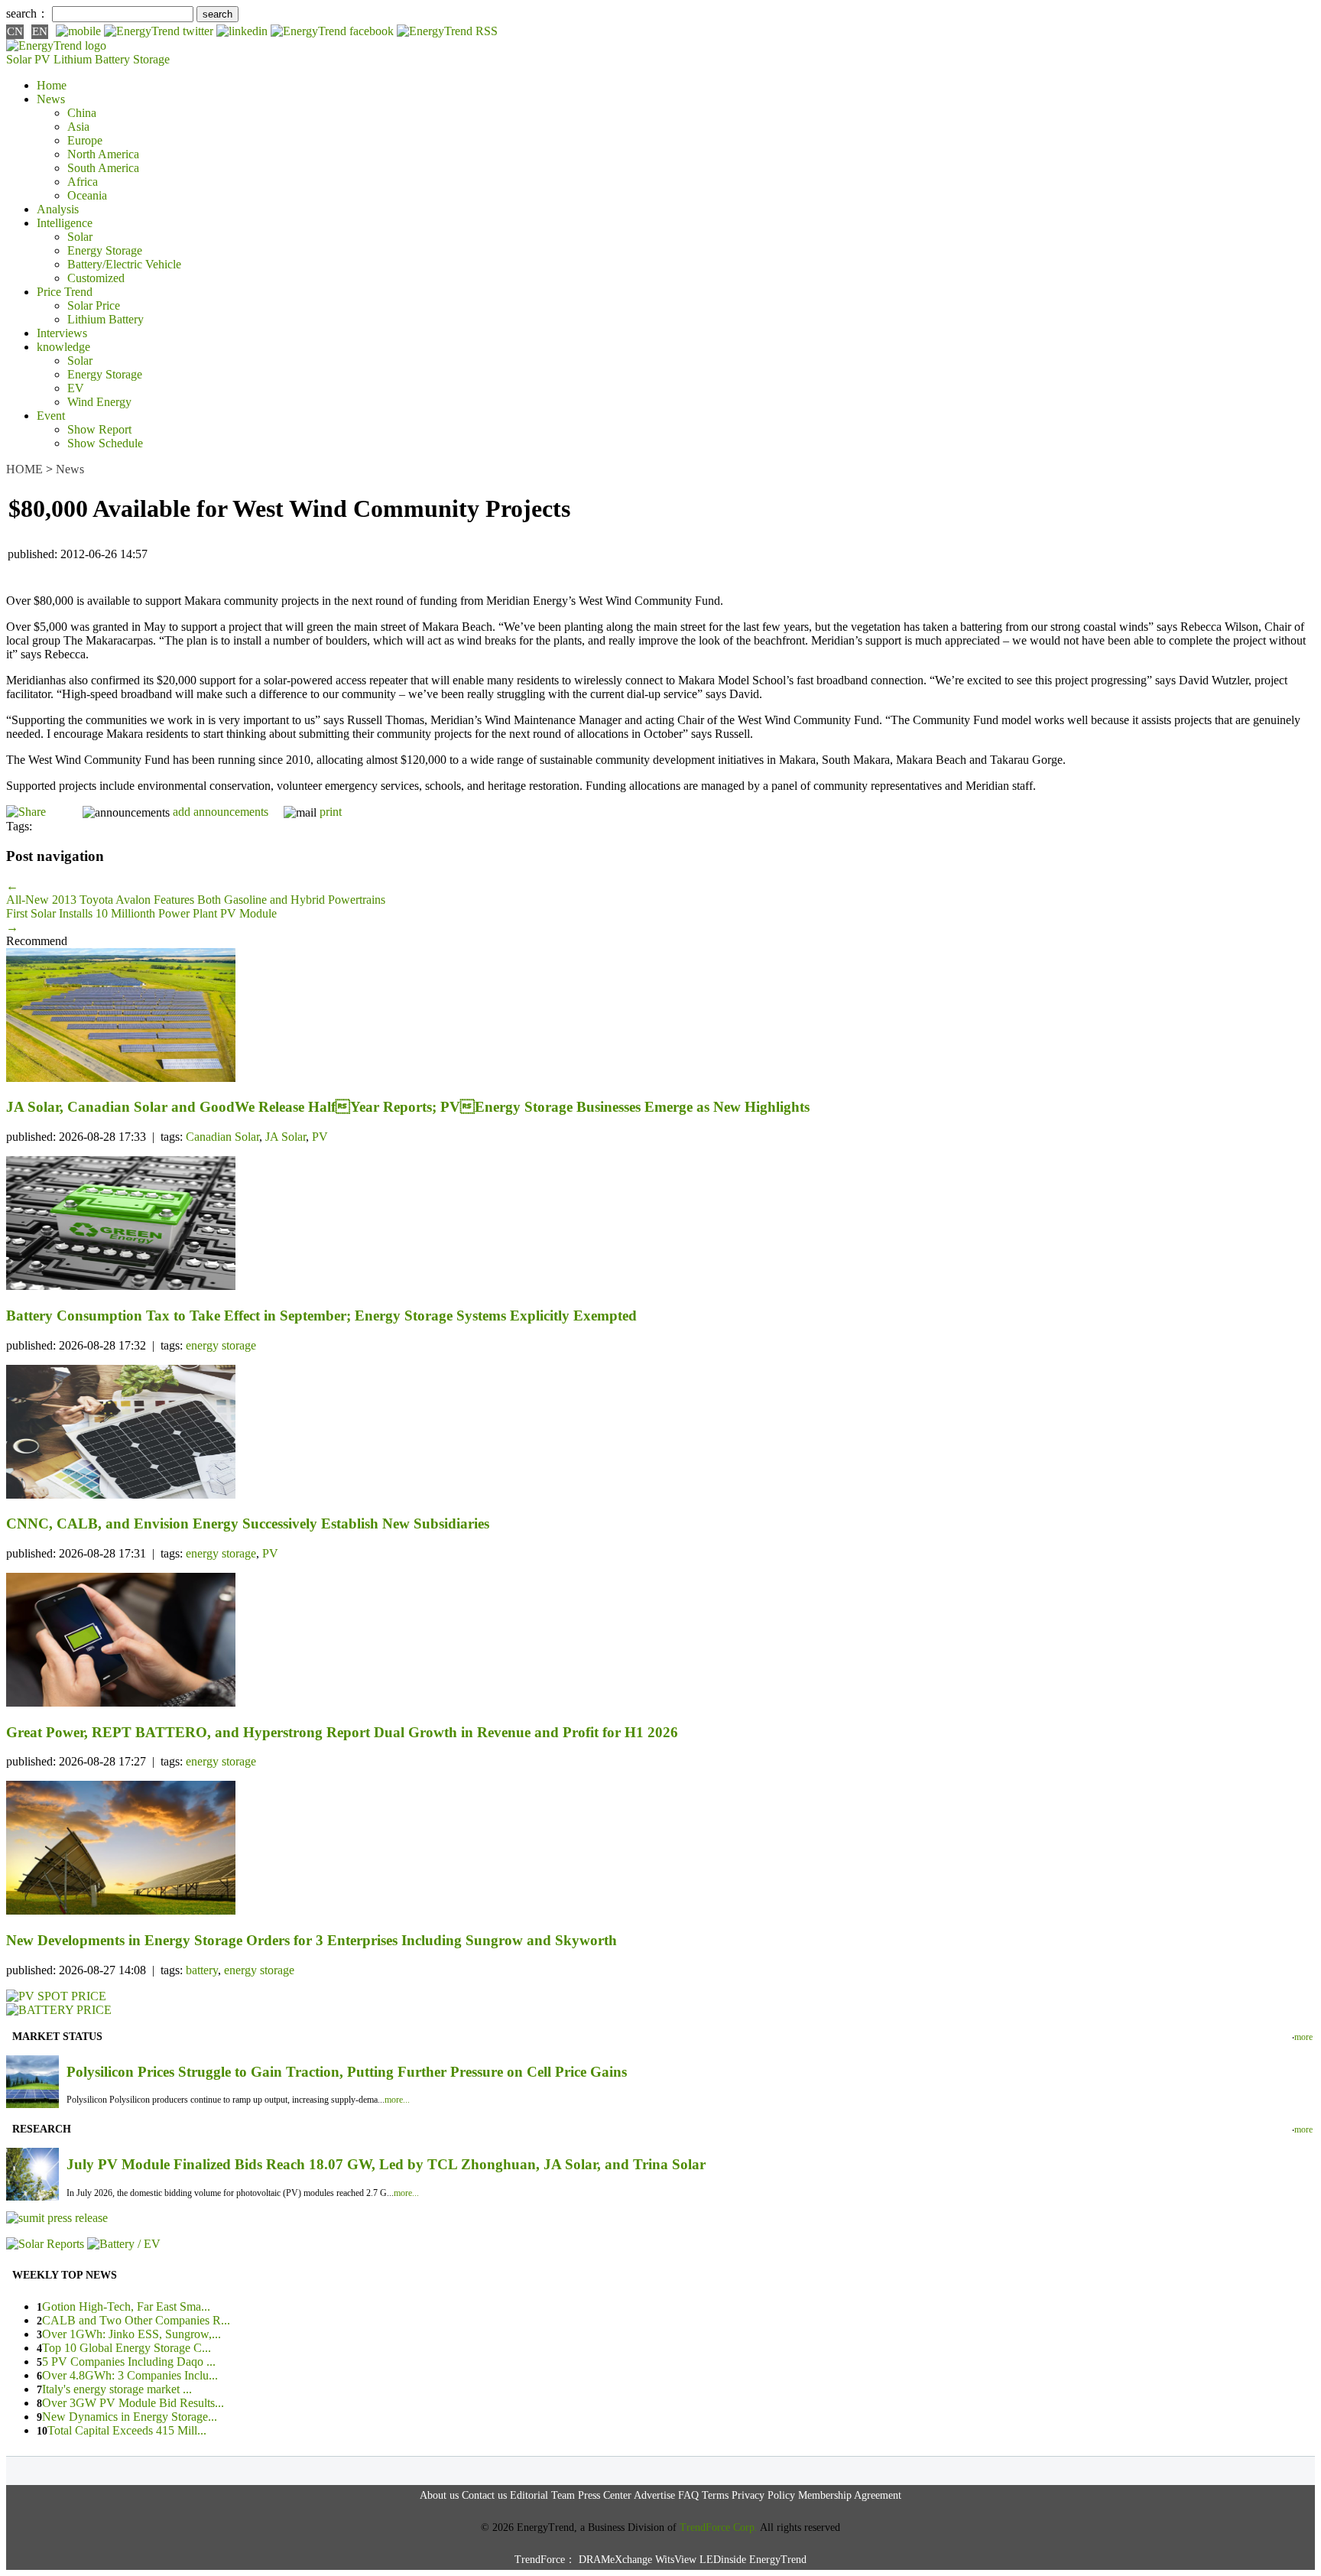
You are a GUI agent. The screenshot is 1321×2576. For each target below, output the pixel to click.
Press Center (605, 2495)
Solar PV (28, 59)
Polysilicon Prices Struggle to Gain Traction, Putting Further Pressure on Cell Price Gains (347, 2072)
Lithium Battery (92, 59)
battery (202, 1970)
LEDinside (723, 2560)
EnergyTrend (778, 2560)
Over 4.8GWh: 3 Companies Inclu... (130, 2375)
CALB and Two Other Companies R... (136, 2320)
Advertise (654, 2495)
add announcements (221, 812)
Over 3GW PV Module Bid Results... (133, 2403)
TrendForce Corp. (719, 2527)
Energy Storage (105, 250)
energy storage (221, 1345)
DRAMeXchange (615, 2560)
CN (15, 31)
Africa (83, 182)
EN (40, 31)
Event (51, 416)
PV (320, 1137)
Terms (715, 2495)
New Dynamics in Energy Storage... (130, 2417)
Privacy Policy (763, 2495)
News (51, 99)
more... (397, 2100)
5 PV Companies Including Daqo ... (129, 2362)
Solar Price (94, 305)
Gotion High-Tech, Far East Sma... (126, 2306)
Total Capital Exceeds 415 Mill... (127, 2430)
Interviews (62, 333)
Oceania (87, 195)
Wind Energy (99, 402)
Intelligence (65, 223)
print (331, 812)
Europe (85, 140)
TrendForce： (545, 2560)
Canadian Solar (222, 1137)
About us (439, 2495)
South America (103, 168)
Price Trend (65, 292)
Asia (78, 127)
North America (103, 154)
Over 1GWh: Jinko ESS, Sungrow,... (131, 2334)
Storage (151, 59)
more (1303, 2037)
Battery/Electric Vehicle (124, 264)
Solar (80, 237)
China (82, 113)
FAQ (688, 2495)
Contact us (484, 2495)
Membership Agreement (850, 2495)
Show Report (99, 429)
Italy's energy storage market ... (117, 2389)
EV (76, 388)
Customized (96, 278)
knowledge (63, 347)
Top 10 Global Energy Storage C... (127, 2348)
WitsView (676, 2560)
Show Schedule (105, 443)
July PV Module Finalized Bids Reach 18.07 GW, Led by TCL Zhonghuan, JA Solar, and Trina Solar (386, 2164)
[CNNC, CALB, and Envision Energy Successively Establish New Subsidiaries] (660, 1433)
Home (52, 85)
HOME (24, 469)
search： (28, 13)
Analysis (58, 209)
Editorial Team (542, 2495)
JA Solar (286, 1137)
